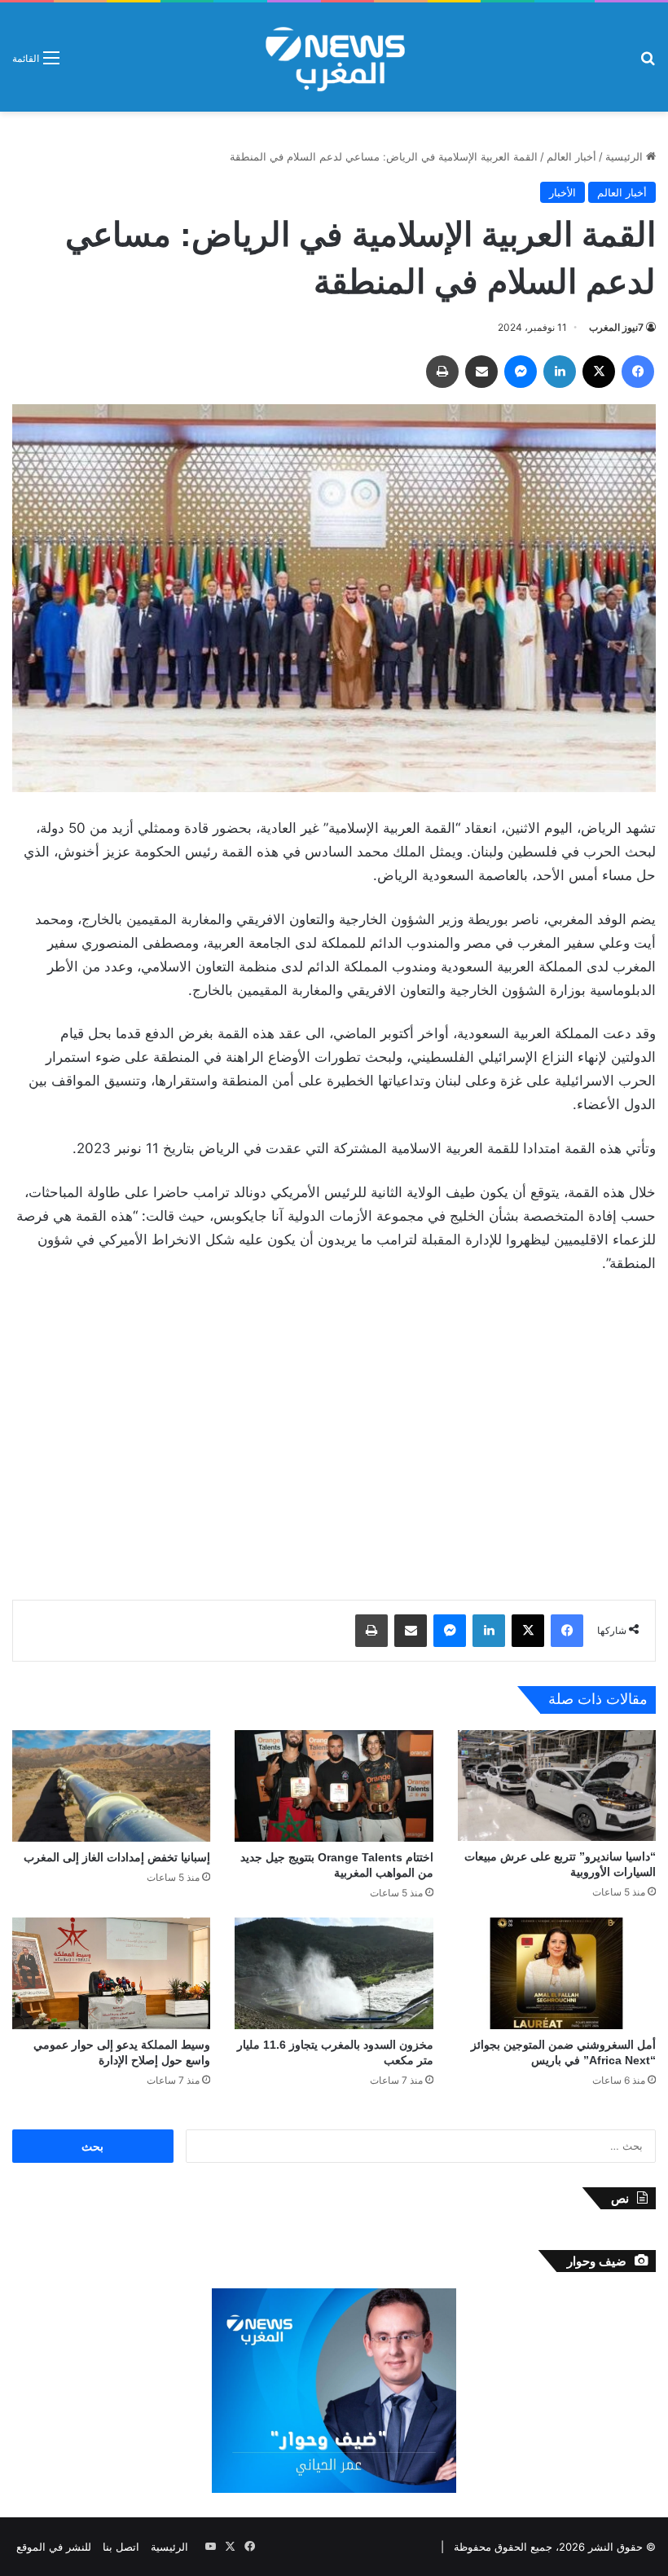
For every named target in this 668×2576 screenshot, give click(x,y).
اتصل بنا (121, 2547)
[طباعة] (442, 372)
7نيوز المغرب (616, 327)
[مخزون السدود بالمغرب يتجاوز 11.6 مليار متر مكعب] (334, 1973)
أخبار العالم (571, 156)
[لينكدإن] (560, 372)
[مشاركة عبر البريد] (481, 372)
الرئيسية (626, 156)
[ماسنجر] (521, 372)
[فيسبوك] (638, 372)
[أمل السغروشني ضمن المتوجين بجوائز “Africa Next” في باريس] (557, 1973)
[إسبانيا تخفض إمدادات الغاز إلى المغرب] (111, 1786)
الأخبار (563, 192)
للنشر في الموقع (54, 2547)
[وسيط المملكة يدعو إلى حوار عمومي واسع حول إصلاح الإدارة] (111, 1973)
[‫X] (599, 372)
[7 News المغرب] (334, 57)
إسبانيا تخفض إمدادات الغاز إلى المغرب (117, 1857)
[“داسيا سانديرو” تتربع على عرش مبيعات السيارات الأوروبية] (557, 1786)
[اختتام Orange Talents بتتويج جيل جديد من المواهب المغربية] (334, 1786)
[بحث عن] (648, 63)
